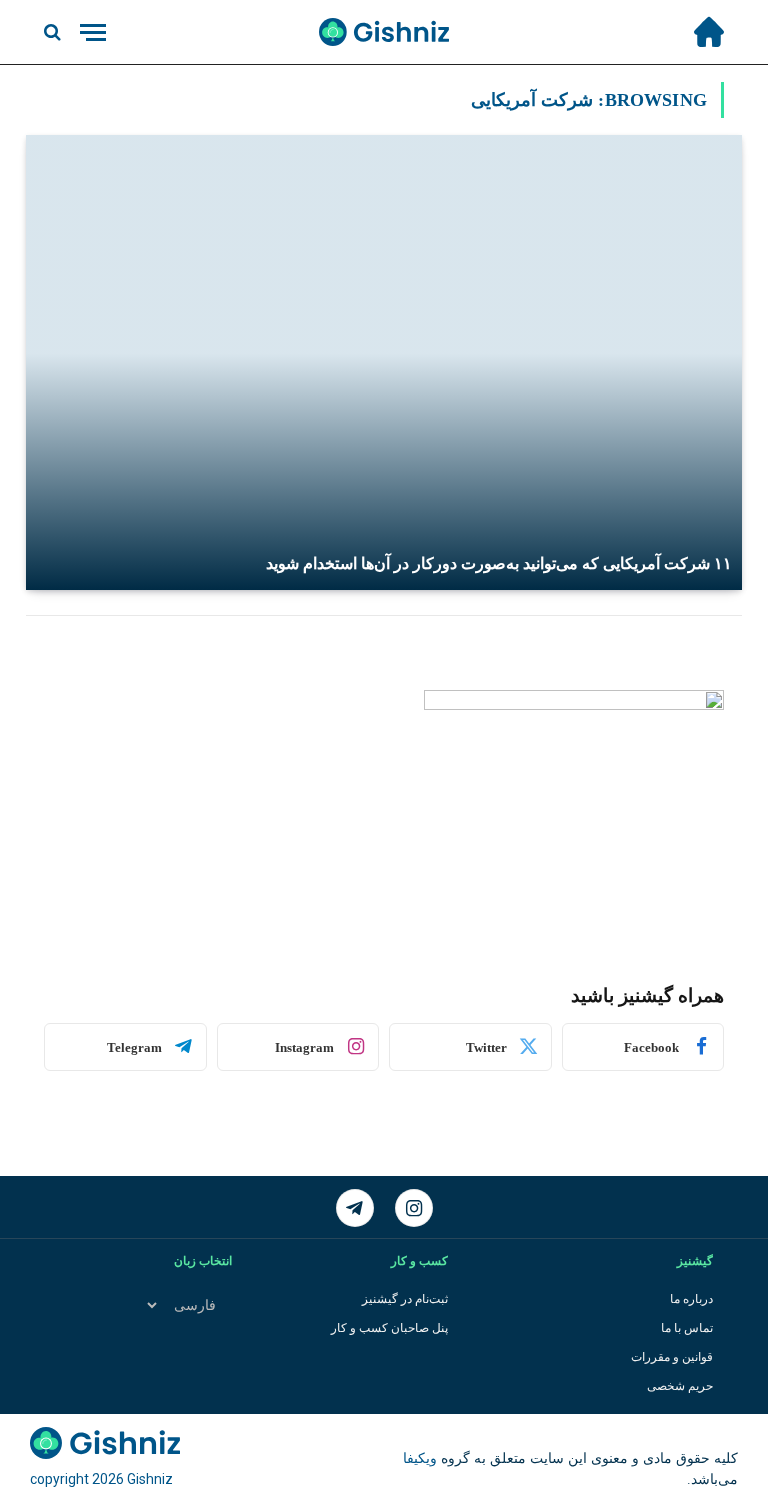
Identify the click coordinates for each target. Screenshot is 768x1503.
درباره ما (691, 1299)
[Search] (54, 32)
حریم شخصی (680, 1386)
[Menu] (93, 32)
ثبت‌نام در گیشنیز (405, 1299)
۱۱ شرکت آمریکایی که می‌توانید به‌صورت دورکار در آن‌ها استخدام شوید (499, 563)
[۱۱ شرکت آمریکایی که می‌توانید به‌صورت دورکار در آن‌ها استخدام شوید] (384, 362)
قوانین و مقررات (672, 1357)
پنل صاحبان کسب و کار (389, 1328)
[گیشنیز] (384, 32)
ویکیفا (420, 1458)
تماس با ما (687, 1328)
